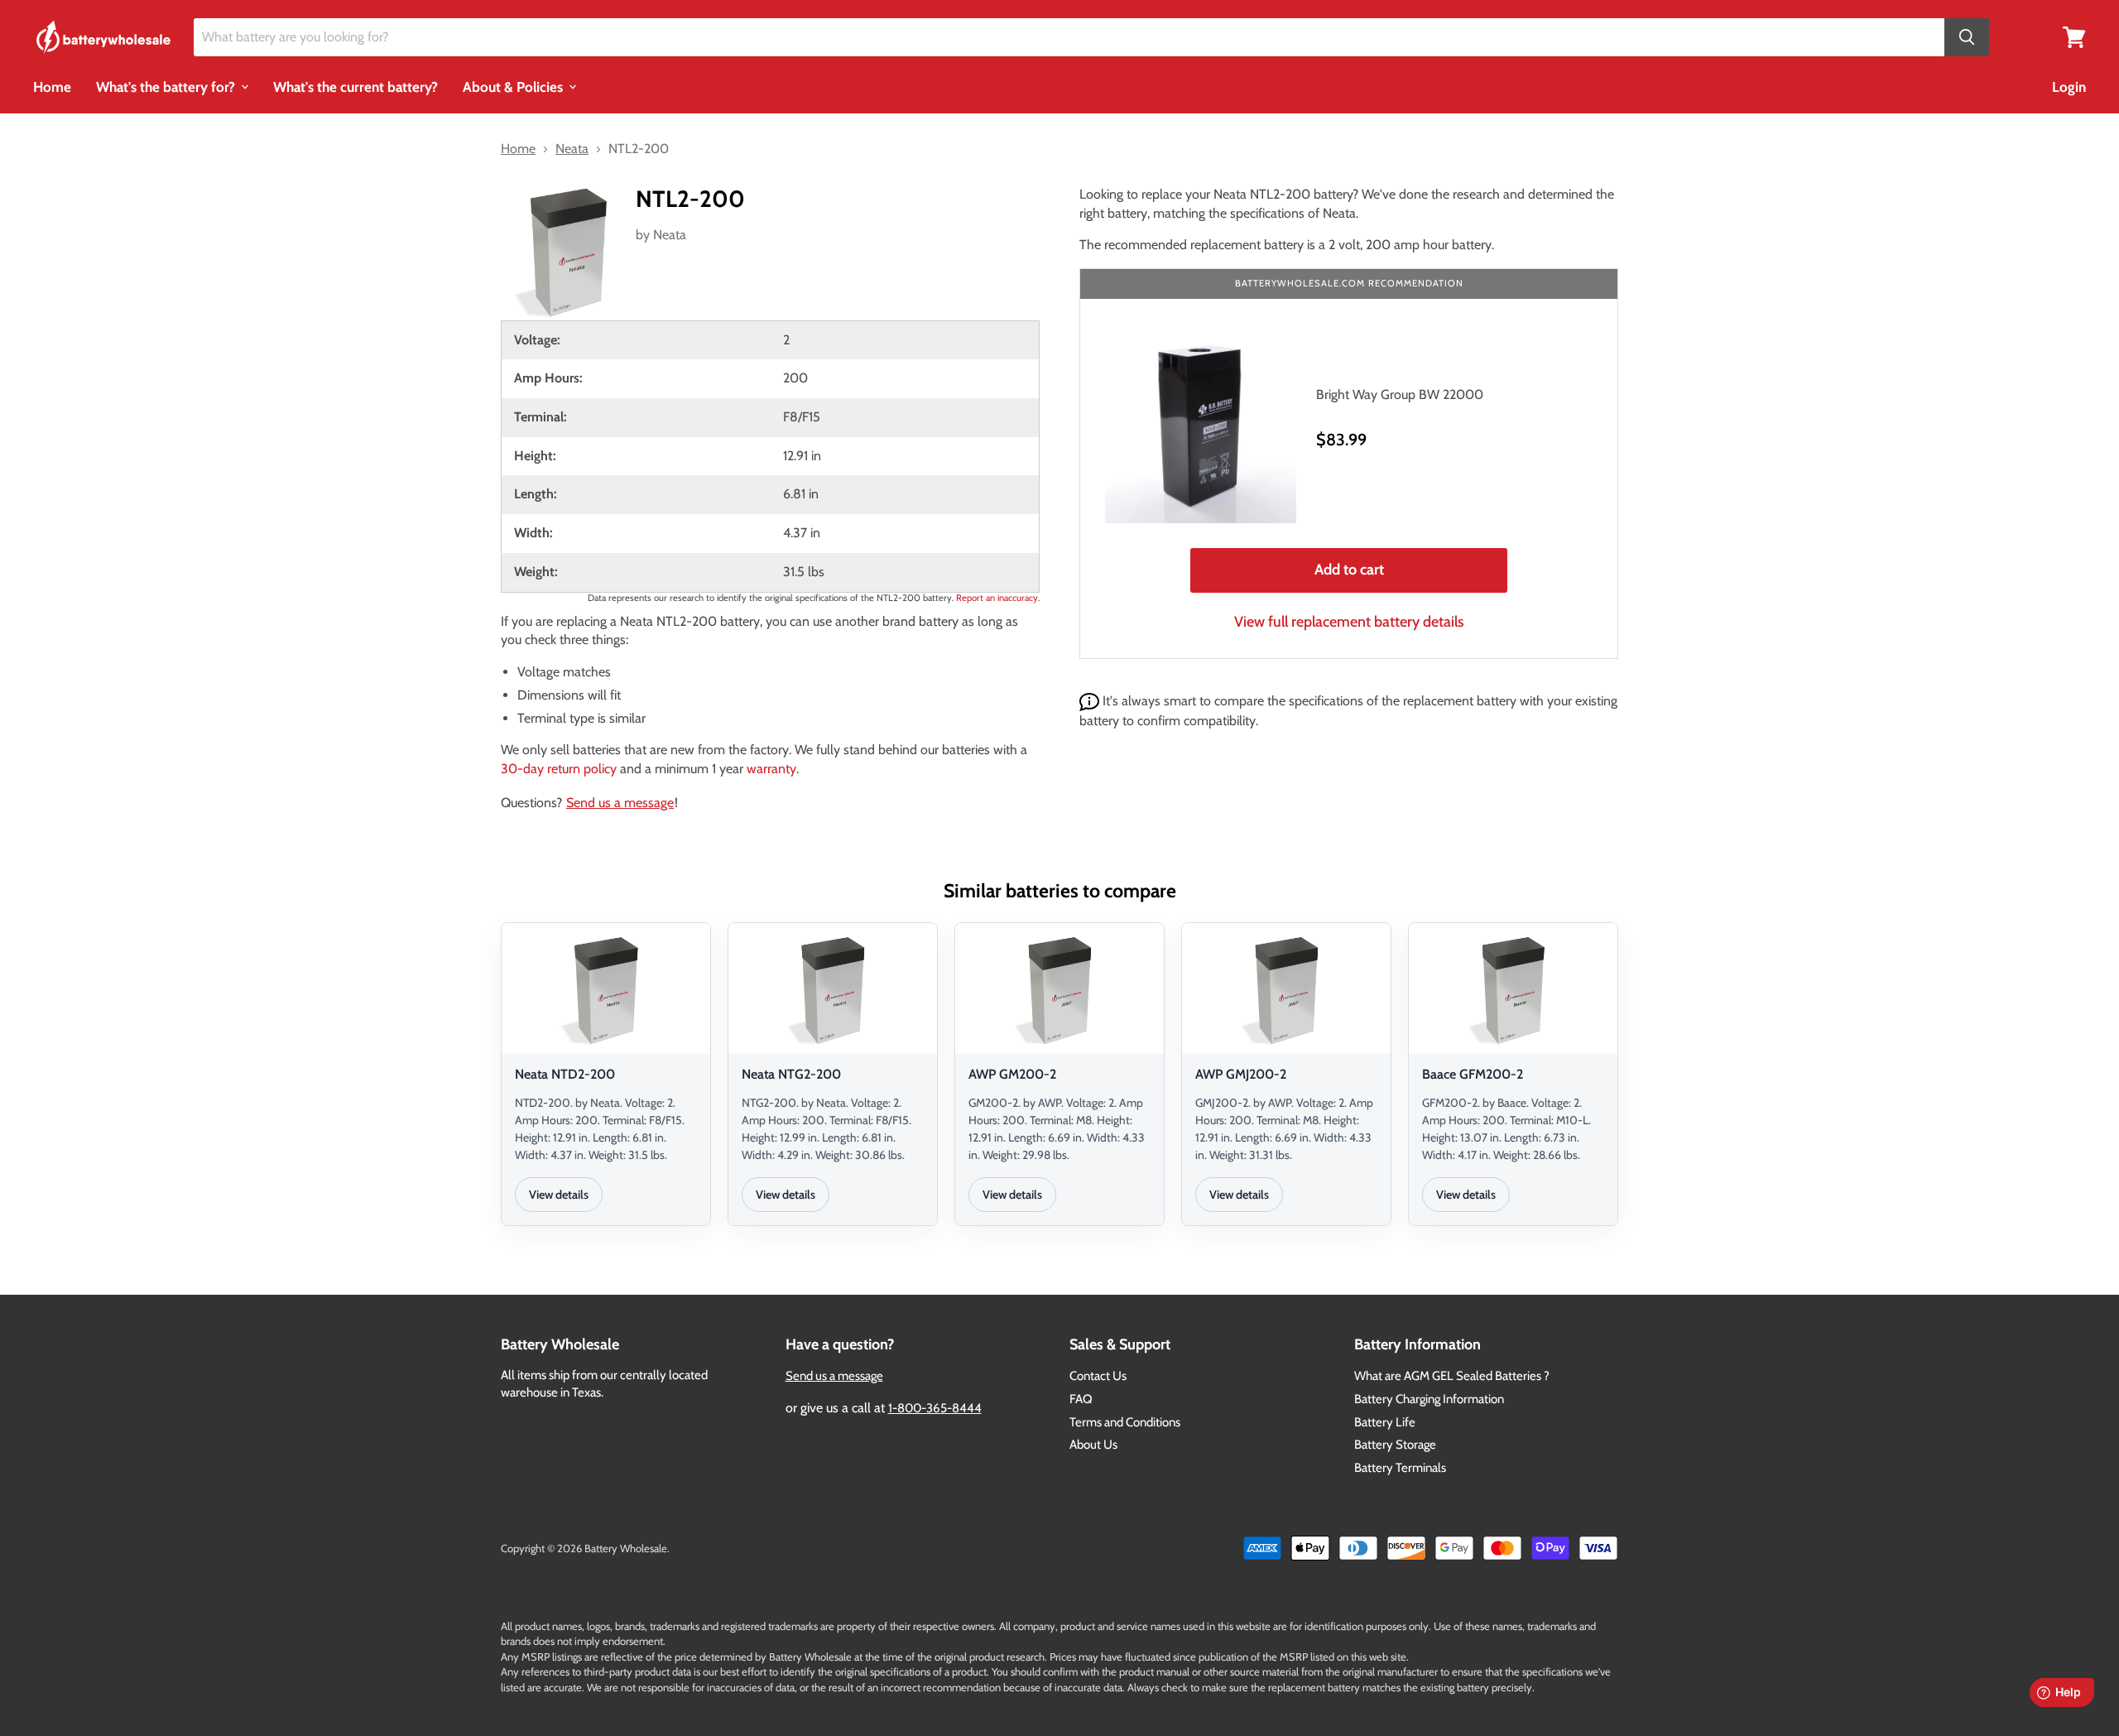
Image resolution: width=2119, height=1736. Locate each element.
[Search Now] (1967, 38)
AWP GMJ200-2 (1241, 1074)
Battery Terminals (1400, 1468)
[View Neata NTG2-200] (833, 991)
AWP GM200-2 (1012, 1074)
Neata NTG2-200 (791, 1074)
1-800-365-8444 (935, 1408)
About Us (1093, 1445)
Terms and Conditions (1125, 1422)
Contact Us (1098, 1376)
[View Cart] (2074, 36)
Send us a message (620, 803)
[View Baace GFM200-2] (1513, 991)
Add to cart (1349, 570)
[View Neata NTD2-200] (606, 991)
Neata (670, 235)
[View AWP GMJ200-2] (1286, 991)
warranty (771, 769)
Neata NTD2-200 (565, 1074)
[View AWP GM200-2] (1059, 991)
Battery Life (1385, 1422)
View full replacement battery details (1349, 622)
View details (559, 1195)
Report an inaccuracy (997, 598)
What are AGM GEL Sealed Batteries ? (1452, 1376)
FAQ (1081, 1399)
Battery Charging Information (1429, 1399)
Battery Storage (1395, 1445)
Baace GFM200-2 (1473, 1074)
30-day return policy (559, 769)
